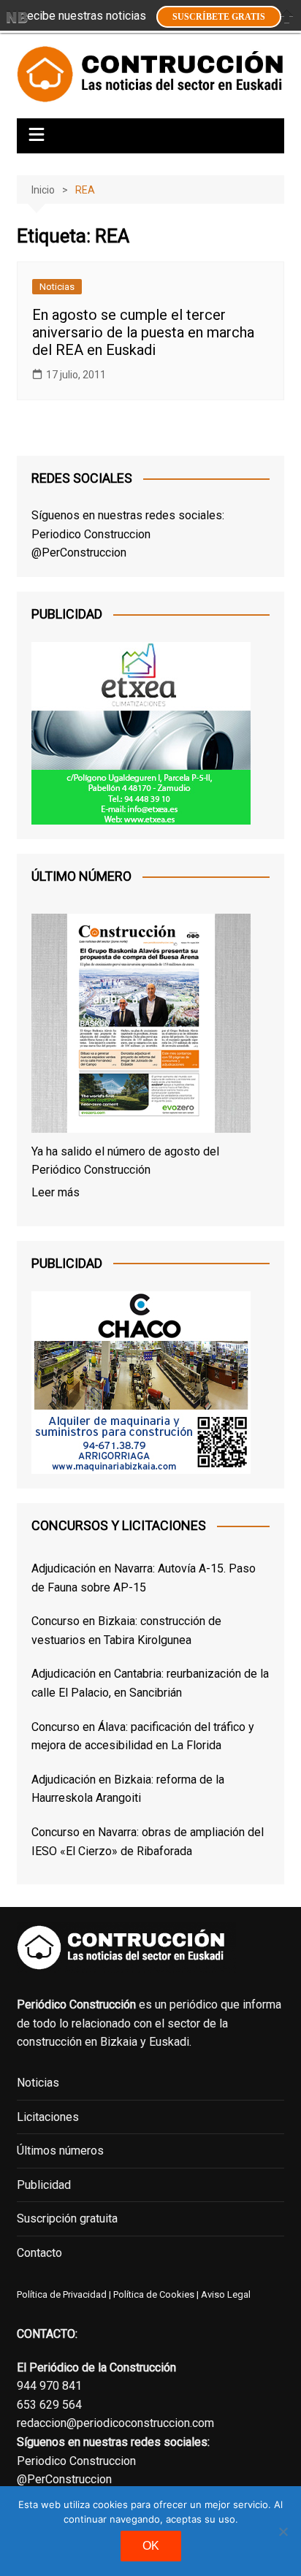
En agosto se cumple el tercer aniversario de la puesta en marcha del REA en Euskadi (143, 332)
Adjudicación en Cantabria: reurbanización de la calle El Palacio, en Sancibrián (150, 1683)
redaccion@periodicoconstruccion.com (115, 2423)
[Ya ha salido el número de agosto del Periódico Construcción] (141, 1026)
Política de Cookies (153, 2294)
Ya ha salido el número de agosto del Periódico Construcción (125, 1161)
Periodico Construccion (91, 534)
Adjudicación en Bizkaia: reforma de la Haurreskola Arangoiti (128, 1789)
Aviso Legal (226, 2294)
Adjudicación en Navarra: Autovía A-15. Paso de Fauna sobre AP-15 (144, 1578)
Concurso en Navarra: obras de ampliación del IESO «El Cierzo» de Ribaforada (148, 1842)
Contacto (39, 2253)
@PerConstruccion (79, 553)
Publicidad (44, 2185)
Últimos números (60, 2151)
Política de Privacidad (62, 2294)
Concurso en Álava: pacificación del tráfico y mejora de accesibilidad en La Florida (143, 1736)
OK (151, 2546)
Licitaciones (48, 2117)
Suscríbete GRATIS (219, 17)
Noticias (57, 287)
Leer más (56, 1192)
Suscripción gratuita (67, 2218)
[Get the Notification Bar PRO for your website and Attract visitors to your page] (17, 17)
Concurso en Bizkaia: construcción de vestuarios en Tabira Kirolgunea (126, 1631)
